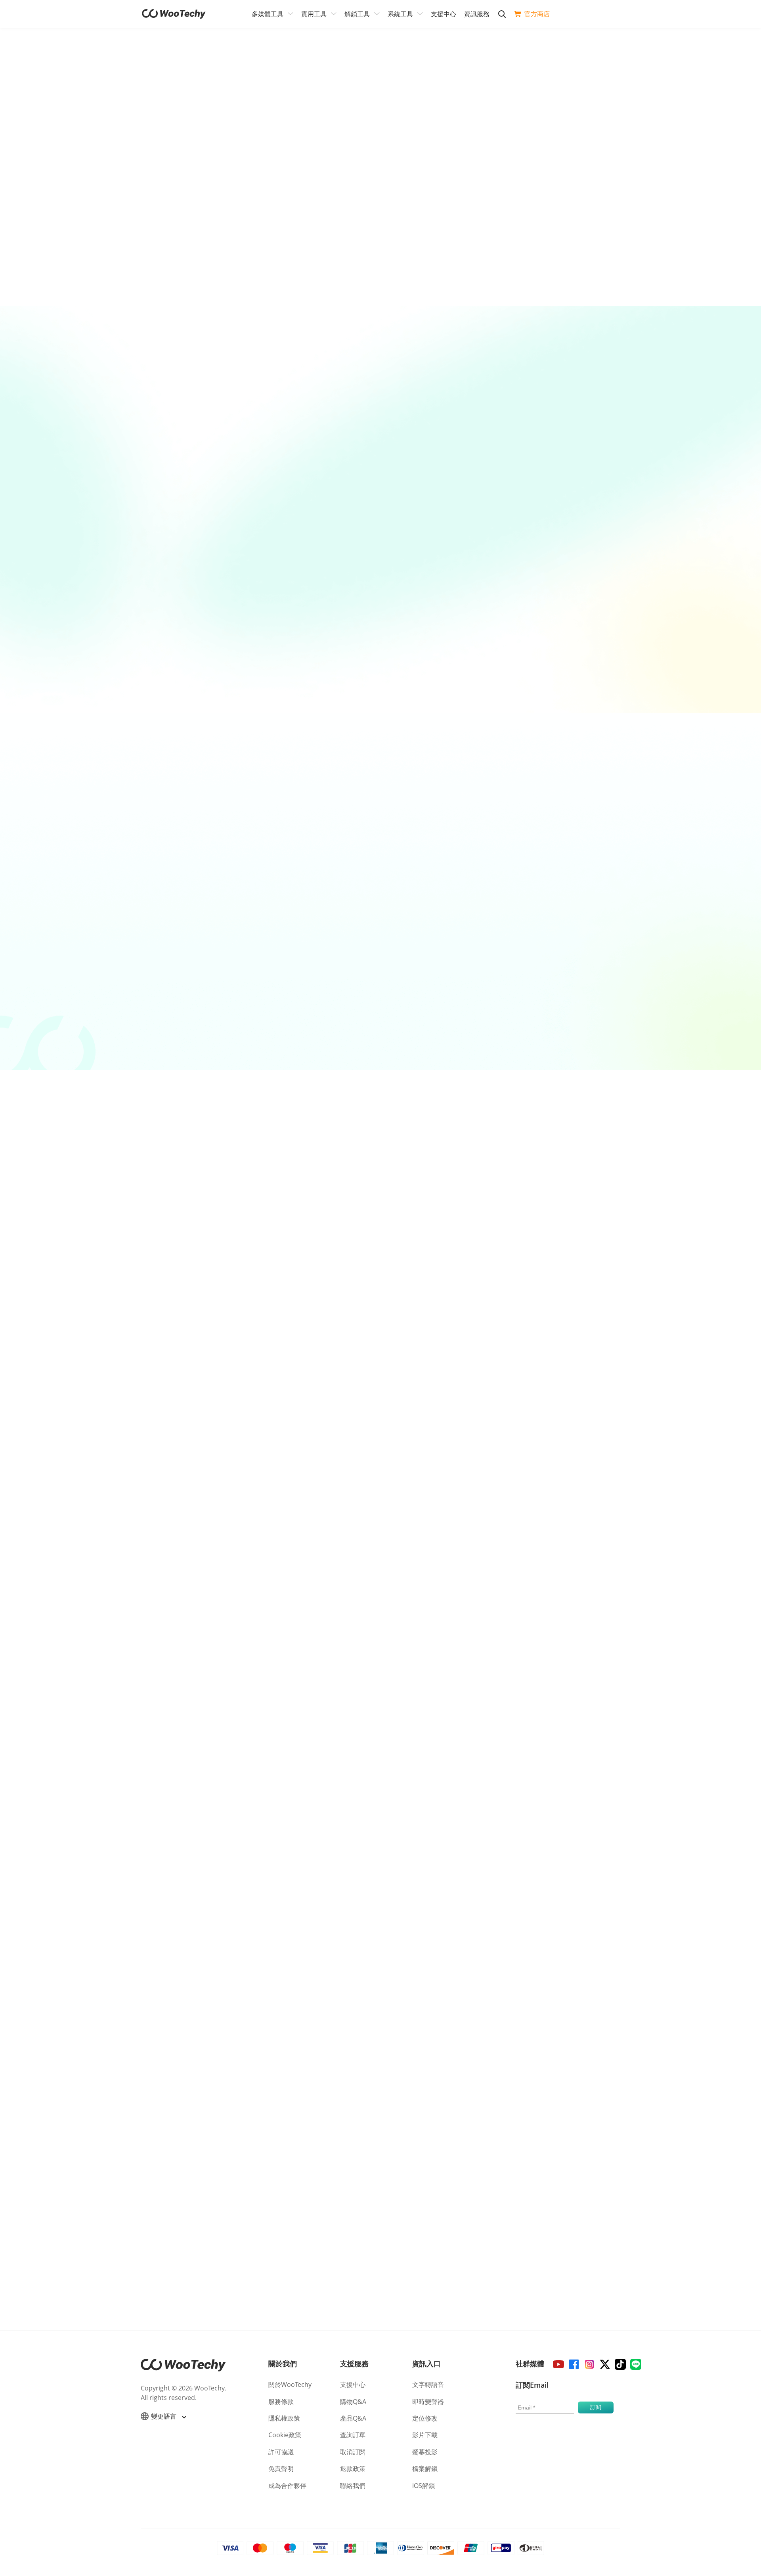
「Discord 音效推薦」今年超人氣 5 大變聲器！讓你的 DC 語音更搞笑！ (233, 1740)
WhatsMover (575, 939)
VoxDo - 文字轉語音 (190, 505)
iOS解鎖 (424, 2486)
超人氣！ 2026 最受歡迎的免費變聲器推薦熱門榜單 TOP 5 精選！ (224, 1668)
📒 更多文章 (145, 1839)
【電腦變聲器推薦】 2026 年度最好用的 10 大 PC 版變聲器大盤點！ (228, 1716)
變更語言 (164, 2416)
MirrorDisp (192, 644)
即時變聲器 (428, 2402)
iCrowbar (205, 939)
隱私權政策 (284, 2418)
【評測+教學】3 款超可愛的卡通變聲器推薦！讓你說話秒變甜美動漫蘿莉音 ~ (240, 1764)
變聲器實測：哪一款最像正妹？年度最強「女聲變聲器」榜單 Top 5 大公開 (237, 1692)
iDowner (569, 520)
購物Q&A (353, 2402)
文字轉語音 (428, 2384)
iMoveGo (389, 939)
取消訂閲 (353, 2452)
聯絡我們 (353, 2486)
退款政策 (353, 2469)
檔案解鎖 (425, 2469)
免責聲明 (281, 2469)
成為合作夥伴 (287, 2486)
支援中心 (444, 14)
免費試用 (149, 282)
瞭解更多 (252, 282)
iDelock (365, 1350)
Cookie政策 (285, 2435)
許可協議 (281, 2452)
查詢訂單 (353, 2435)
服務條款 (281, 2402)
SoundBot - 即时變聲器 (387, 634)
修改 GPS (380, 993)
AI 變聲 (360, 672)
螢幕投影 (192, 686)
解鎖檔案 (195, 993)
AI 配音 (172, 543)
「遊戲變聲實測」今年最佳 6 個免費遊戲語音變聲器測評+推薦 (220, 1787)
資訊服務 (477, 14)
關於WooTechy (290, 2384)
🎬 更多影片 (461, 1839)
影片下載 (569, 553)
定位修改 (425, 2418)
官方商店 (537, 14)
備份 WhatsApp (565, 993)
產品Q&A (353, 2418)
